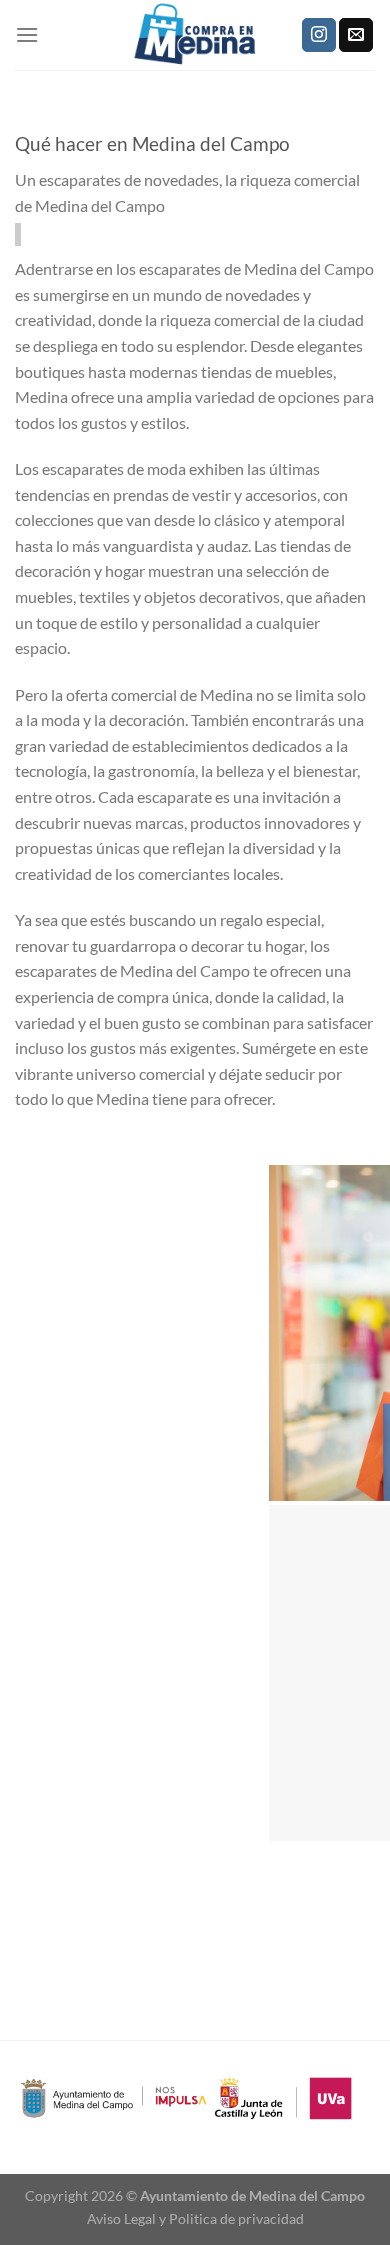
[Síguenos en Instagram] (319, 35)
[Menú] (27, 34)
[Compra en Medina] (195, 35)
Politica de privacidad (236, 2218)
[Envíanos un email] (356, 35)
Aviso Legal (121, 2218)
